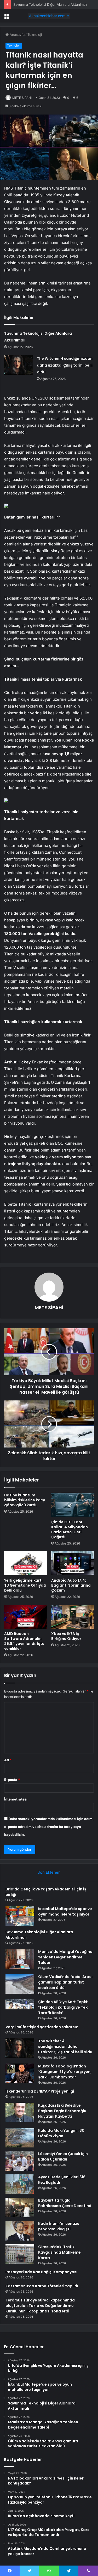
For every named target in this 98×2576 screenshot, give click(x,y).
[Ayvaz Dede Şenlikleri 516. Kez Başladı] (20, 2184)
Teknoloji (35, 35)
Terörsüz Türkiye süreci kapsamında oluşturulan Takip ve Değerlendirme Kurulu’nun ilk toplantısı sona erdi (40, 2306)
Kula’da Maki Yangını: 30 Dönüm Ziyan (61, 2133)
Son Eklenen (49, 1872)
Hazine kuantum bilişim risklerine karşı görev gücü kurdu (25, 1500)
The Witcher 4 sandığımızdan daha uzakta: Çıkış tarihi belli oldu (65, 365)
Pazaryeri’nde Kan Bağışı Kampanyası (41, 2272)
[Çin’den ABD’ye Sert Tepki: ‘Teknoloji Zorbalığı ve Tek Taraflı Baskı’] (20, 2009)
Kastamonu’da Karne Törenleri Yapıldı (42, 2286)
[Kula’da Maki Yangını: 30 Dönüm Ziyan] (20, 2138)
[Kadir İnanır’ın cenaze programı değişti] (20, 2231)
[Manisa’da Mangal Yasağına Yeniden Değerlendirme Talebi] (20, 1959)
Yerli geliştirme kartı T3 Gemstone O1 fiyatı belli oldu (25, 1585)
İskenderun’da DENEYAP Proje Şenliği (40, 2091)
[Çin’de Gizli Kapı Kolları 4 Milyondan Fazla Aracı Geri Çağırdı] (73, 1505)
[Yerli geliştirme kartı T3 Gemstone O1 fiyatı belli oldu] (26, 1563)
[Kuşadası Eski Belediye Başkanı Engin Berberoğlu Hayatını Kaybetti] (20, 2113)
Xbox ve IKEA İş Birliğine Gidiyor (66, 1636)
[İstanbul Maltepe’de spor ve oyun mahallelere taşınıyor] (20, 1916)
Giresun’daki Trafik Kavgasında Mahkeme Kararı (59, 2252)
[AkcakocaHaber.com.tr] (49, 16)
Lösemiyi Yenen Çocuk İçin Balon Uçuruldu (63, 2156)
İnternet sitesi (16, 1799)
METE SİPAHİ (22, 98)
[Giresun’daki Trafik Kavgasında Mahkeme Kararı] (20, 2254)
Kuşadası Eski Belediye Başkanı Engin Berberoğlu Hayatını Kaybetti (62, 2111)
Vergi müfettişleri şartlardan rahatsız (42, 2027)
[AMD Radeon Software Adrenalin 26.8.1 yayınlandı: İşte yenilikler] (26, 1617)
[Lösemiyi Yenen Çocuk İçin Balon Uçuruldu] (20, 2161)
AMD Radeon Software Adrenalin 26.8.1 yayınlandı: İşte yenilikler (24, 1641)
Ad (8, 1760)
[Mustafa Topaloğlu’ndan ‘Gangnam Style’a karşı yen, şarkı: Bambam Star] (20, 2073)
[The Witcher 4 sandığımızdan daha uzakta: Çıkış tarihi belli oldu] (19, 365)
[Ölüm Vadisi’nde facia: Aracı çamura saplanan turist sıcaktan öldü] (20, 1984)
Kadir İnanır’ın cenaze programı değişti (59, 2226)
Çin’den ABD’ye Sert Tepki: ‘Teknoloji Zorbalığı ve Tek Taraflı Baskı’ (63, 2007)
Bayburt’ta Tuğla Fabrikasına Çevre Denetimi (65, 2203)
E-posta (12, 1780)
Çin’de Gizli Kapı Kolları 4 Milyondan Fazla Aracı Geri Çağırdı (70, 1529)
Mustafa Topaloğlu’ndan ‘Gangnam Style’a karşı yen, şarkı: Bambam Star (65, 2072)
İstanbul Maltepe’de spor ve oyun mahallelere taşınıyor (65, 1911)
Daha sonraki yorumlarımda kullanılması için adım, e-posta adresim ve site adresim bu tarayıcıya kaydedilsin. (49, 1827)
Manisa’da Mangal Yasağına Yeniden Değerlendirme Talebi (65, 1957)
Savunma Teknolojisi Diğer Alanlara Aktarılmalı (50, 4)
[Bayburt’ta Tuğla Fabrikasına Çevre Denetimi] (20, 2207)
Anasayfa (17, 35)
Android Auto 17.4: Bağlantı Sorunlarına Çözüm (71, 1585)
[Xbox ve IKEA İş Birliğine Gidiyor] (73, 1617)
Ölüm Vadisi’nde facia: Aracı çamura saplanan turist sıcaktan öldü (65, 1982)
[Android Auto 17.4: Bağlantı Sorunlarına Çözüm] (73, 1563)
